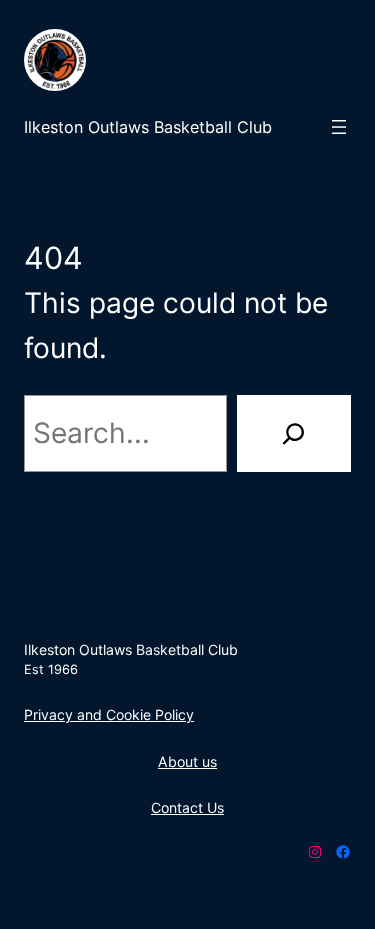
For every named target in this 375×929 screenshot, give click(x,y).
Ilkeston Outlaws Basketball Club (148, 127)
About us (187, 761)
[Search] (294, 433)
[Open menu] (339, 127)
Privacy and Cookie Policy (109, 714)
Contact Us (187, 807)
